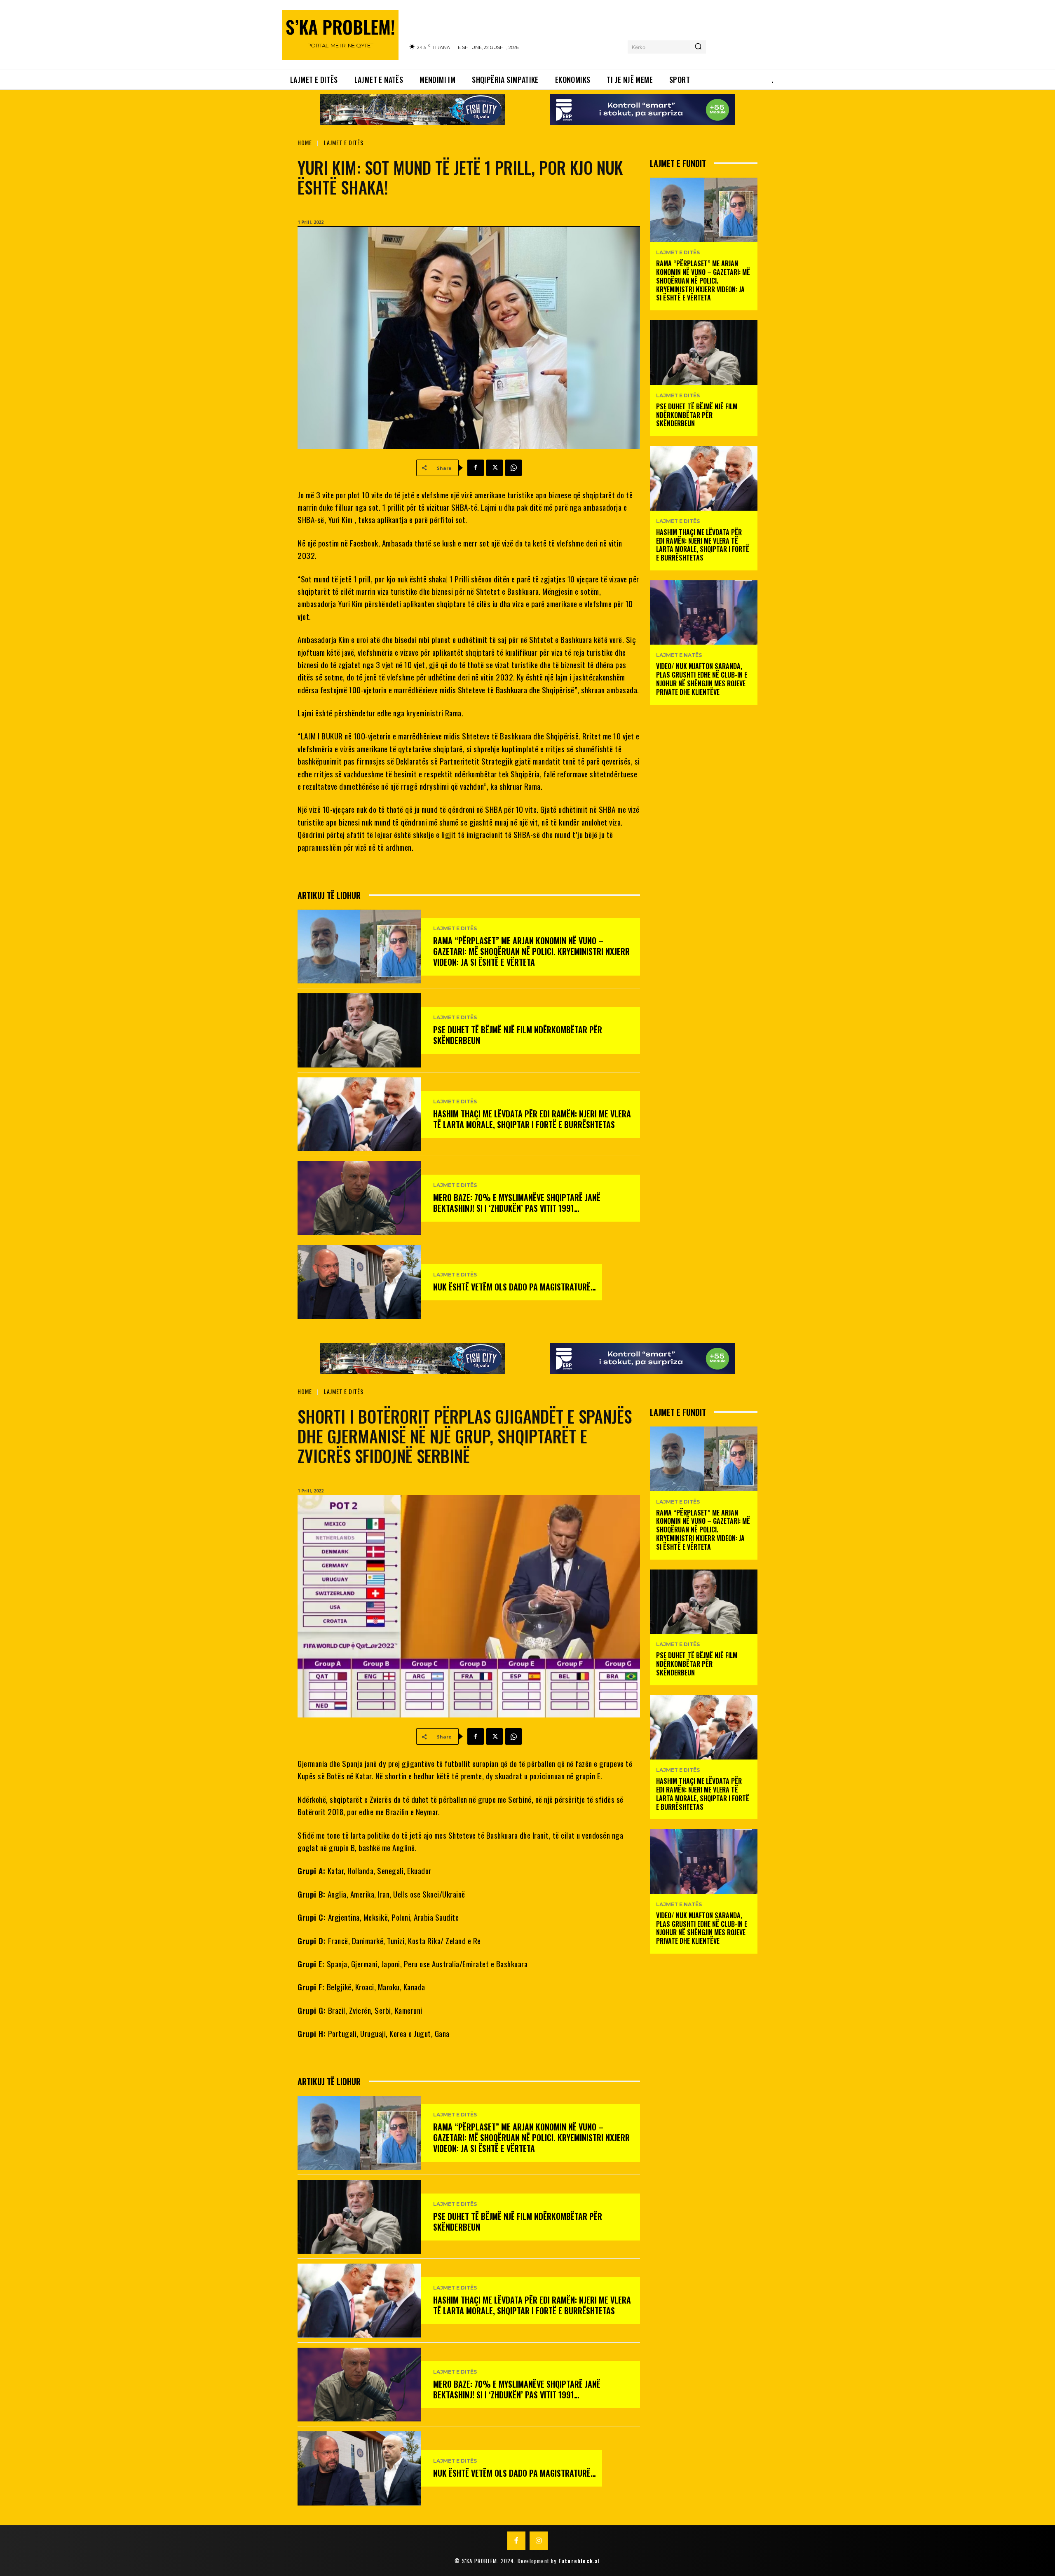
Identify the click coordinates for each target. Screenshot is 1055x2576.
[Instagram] (539, 2541)
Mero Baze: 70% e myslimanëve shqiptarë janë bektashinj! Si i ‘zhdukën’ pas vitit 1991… (517, 1203)
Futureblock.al (579, 2561)
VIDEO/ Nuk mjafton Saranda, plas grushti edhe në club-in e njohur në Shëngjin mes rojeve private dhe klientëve (702, 679)
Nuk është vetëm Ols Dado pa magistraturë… (515, 1287)
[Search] (698, 47)
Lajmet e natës (679, 655)
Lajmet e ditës (344, 142)
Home (305, 142)
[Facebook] (476, 468)
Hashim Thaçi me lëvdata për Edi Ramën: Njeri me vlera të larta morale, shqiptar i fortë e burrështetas (532, 1119)
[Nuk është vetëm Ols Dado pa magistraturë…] (359, 1282)
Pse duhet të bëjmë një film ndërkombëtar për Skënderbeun (518, 1035)
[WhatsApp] (513, 468)
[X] (495, 468)
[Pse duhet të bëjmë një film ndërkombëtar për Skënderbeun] (359, 1030)
